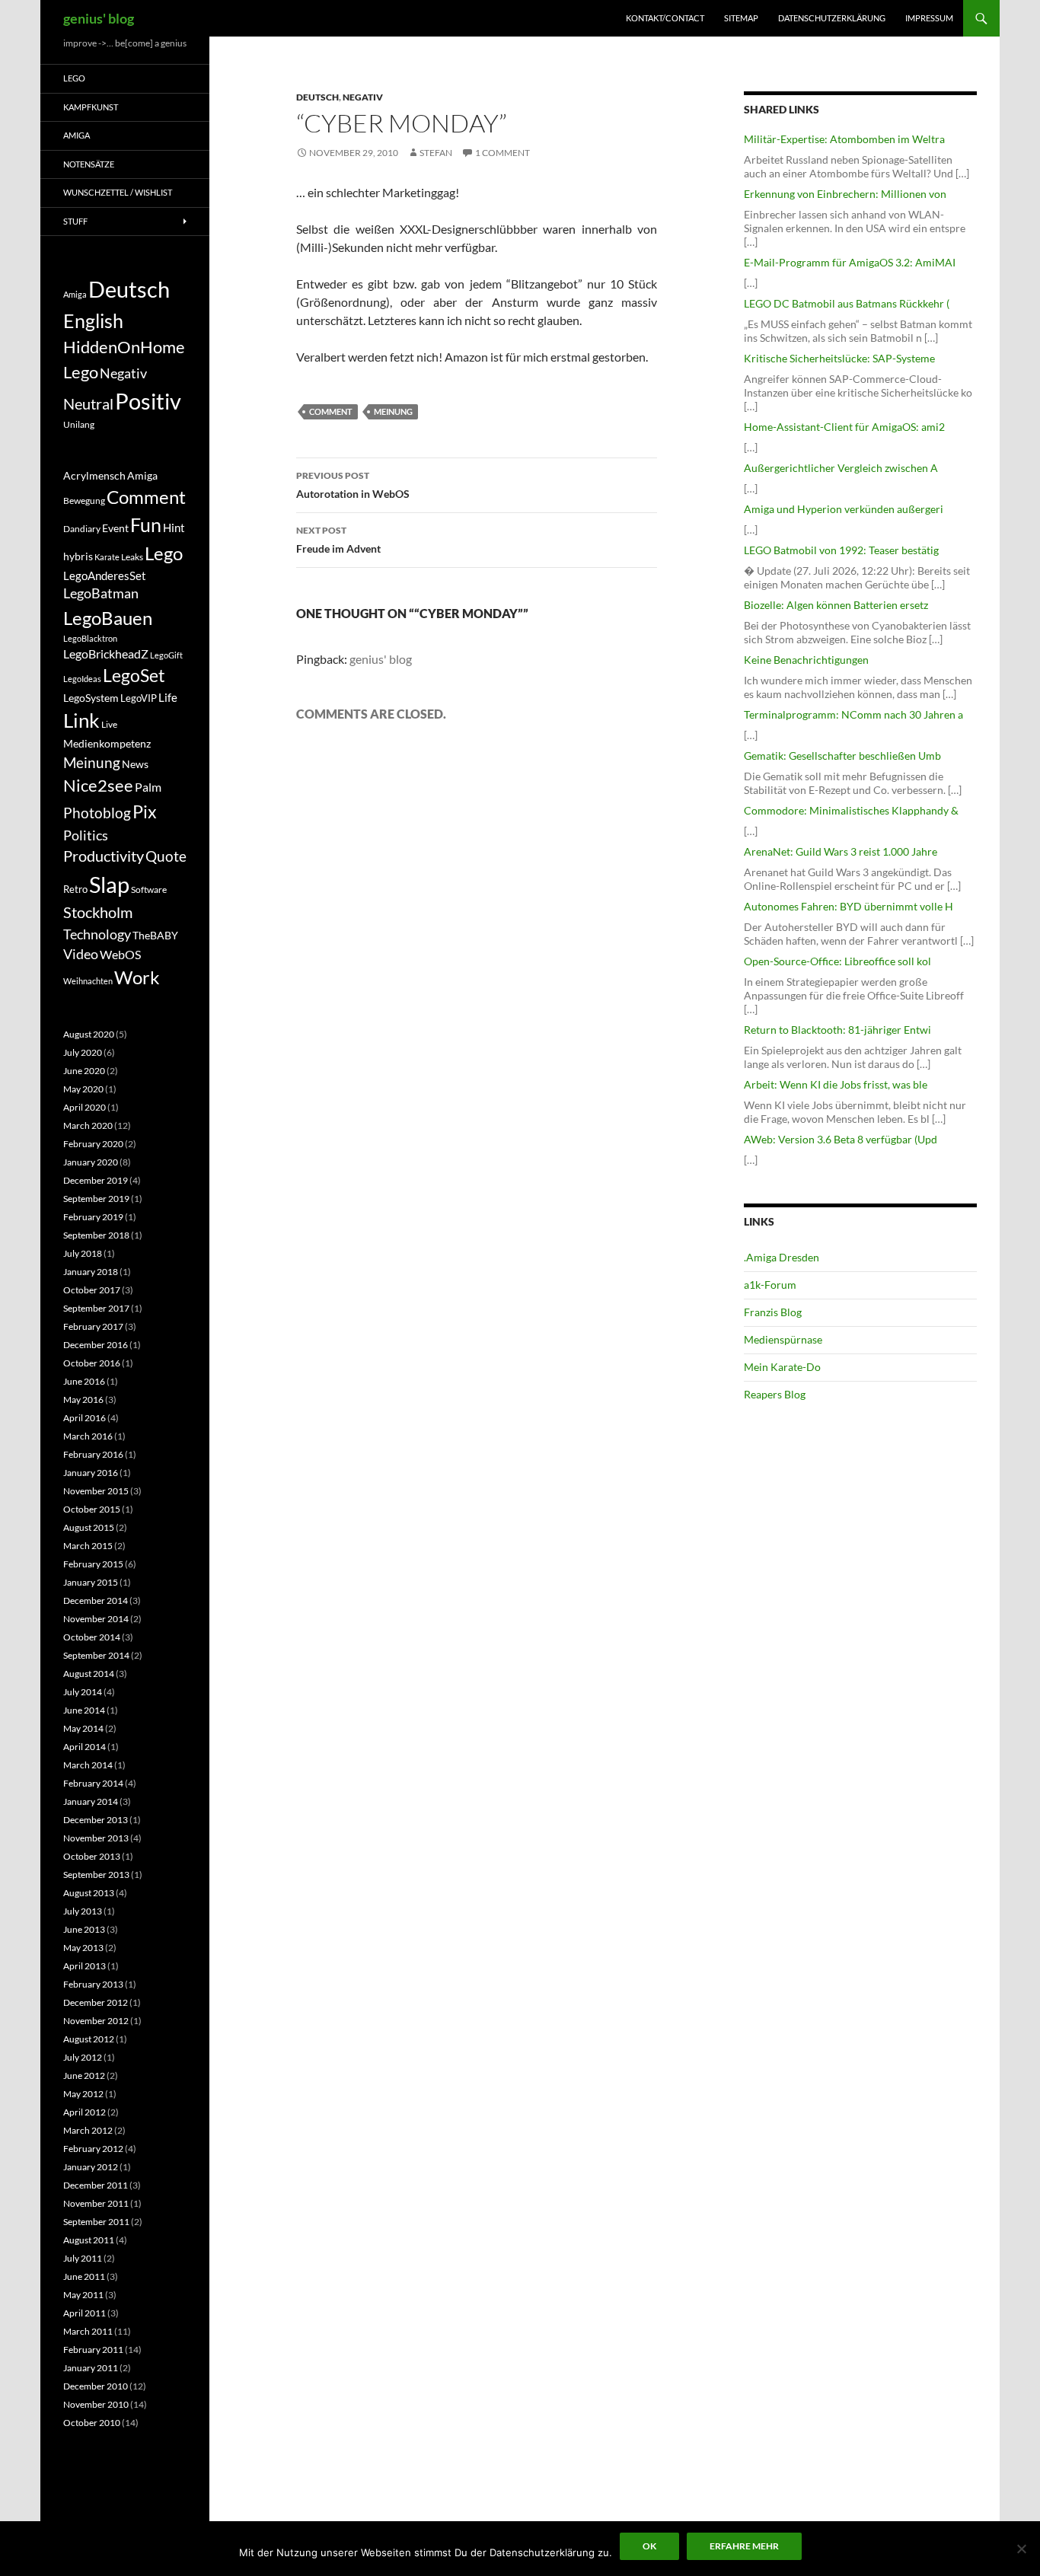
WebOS (120, 954)
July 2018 (83, 1253)
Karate (107, 557)
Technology (97, 934)
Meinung (393, 411)
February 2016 (93, 1454)
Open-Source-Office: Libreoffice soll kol (837, 961)
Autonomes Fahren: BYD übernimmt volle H (849, 906)
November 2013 (96, 1838)
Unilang (79, 424)
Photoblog (97, 813)
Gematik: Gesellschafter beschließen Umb (842, 756)
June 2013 (84, 1929)
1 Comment (502, 153)
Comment (331, 411)
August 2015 (89, 1527)
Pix (145, 811)
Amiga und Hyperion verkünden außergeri (844, 509)
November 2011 (96, 2203)
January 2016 (91, 1473)
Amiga (77, 135)
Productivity (104, 856)
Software (149, 889)
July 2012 (83, 2057)
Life (168, 697)
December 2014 (96, 1600)
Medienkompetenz (107, 744)
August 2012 (89, 2039)
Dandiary (82, 529)
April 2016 (85, 1418)
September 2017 (96, 1308)
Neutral (88, 403)
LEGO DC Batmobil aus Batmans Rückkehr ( (847, 303)
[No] (1021, 2549)
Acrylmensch (94, 476)
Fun (146, 524)
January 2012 (91, 2167)
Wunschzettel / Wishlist (118, 192)
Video (81, 954)
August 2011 (89, 2240)
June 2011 (84, 2276)
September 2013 (96, 1875)
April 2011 (85, 2313)
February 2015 (93, 1564)
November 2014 (96, 1619)
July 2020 (83, 1052)
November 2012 (96, 2021)
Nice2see (98, 786)
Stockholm (98, 912)
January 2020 (91, 1162)
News (135, 764)
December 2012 (96, 2002)
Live (109, 724)
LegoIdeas (82, 679)
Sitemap (741, 18)
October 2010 (92, 2423)
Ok (649, 2546)
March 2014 (88, 1765)
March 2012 (88, 2130)
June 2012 (84, 2075)
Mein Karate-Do (782, 1367)
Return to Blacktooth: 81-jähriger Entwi (837, 1030)
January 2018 (91, 1272)
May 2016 (83, 1400)
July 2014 (83, 1692)
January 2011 (91, 2368)
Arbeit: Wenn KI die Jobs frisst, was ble (836, 1084)
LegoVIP (139, 698)
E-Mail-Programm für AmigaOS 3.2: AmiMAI (850, 262)
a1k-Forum (770, 1285)
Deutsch (317, 97)
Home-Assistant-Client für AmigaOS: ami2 (844, 427)
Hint (174, 528)
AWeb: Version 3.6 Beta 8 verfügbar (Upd (841, 1139)
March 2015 (88, 1546)
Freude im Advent (338, 540)
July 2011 (83, 2258)
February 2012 (93, 2149)
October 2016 (92, 1363)
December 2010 (96, 2386)
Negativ (363, 97)
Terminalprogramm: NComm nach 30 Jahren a (853, 714)
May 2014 (83, 1728)
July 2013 (83, 1911)
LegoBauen (108, 618)
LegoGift (166, 655)
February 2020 (93, 1144)
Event (115, 528)
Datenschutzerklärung (832, 18)
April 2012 (85, 2112)
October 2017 (92, 1290)
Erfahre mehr (744, 2546)
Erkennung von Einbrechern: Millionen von (845, 194)
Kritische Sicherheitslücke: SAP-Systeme (839, 358)
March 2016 (88, 1436)
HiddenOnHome (124, 347)
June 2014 (84, 1710)
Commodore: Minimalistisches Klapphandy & (851, 810)
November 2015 (96, 1491)
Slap (109, 884)
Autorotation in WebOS (353, 485)
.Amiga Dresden (782, 1257)
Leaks (132, 557)
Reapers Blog (775, 1394)
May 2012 (83, 2094)
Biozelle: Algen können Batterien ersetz (836, 605)
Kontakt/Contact (665, 18)
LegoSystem (91, 698)
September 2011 (96, 2222)
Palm (148, 787)
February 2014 (93, 1783)
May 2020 (83, 1089)
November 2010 (96, 2404)
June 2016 (84, 1381)
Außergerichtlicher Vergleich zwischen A (841, 468)
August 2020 (89, 1034)
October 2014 (92, 1637)
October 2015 (92, 1509)
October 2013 (92, 1856)
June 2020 (84, 1071)
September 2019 (96, 1199)
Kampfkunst (91, 107)
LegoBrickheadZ (106, 654)
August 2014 (89, 1674)
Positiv (148, 401)
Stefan (436, 153)
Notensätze (89, 164)
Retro (75, 889)
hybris (78, 556)
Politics (86, 835)
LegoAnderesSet (105, 575)
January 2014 (91, 1801)
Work (137, 977)
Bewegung (84, 501)
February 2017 (93, 1326)
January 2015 (91, 1582)
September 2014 (96, 1655)
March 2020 (88, 1125)
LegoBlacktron (90, 638)
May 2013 (83, 1948)
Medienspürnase (783, 1339)
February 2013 (93, 1984)
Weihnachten (88, 981)
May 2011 (83, 2295)
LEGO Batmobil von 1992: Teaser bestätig (841, 550)
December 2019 (96, 1180)
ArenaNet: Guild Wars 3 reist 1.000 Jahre (841, 851)
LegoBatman (101, 593)
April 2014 (85, 1747)
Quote (166, 856)
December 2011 (96, 2185)
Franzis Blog (773, 1312)
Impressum (929, 18)
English (93, 320)
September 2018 (96, 1235)
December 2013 (96, 1820)
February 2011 (93, 2350)
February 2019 (93, 1217)
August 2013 (89, 1893)
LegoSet (134, 676)
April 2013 (85, 1966)
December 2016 (96, 1345)
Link (81, 720)
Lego (74, 78)
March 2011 (88, 2331)
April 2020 (85, 1107)
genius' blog (99, 18)
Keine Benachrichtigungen (806, 660)
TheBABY (155, 936)
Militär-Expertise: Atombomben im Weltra (844, 139)
